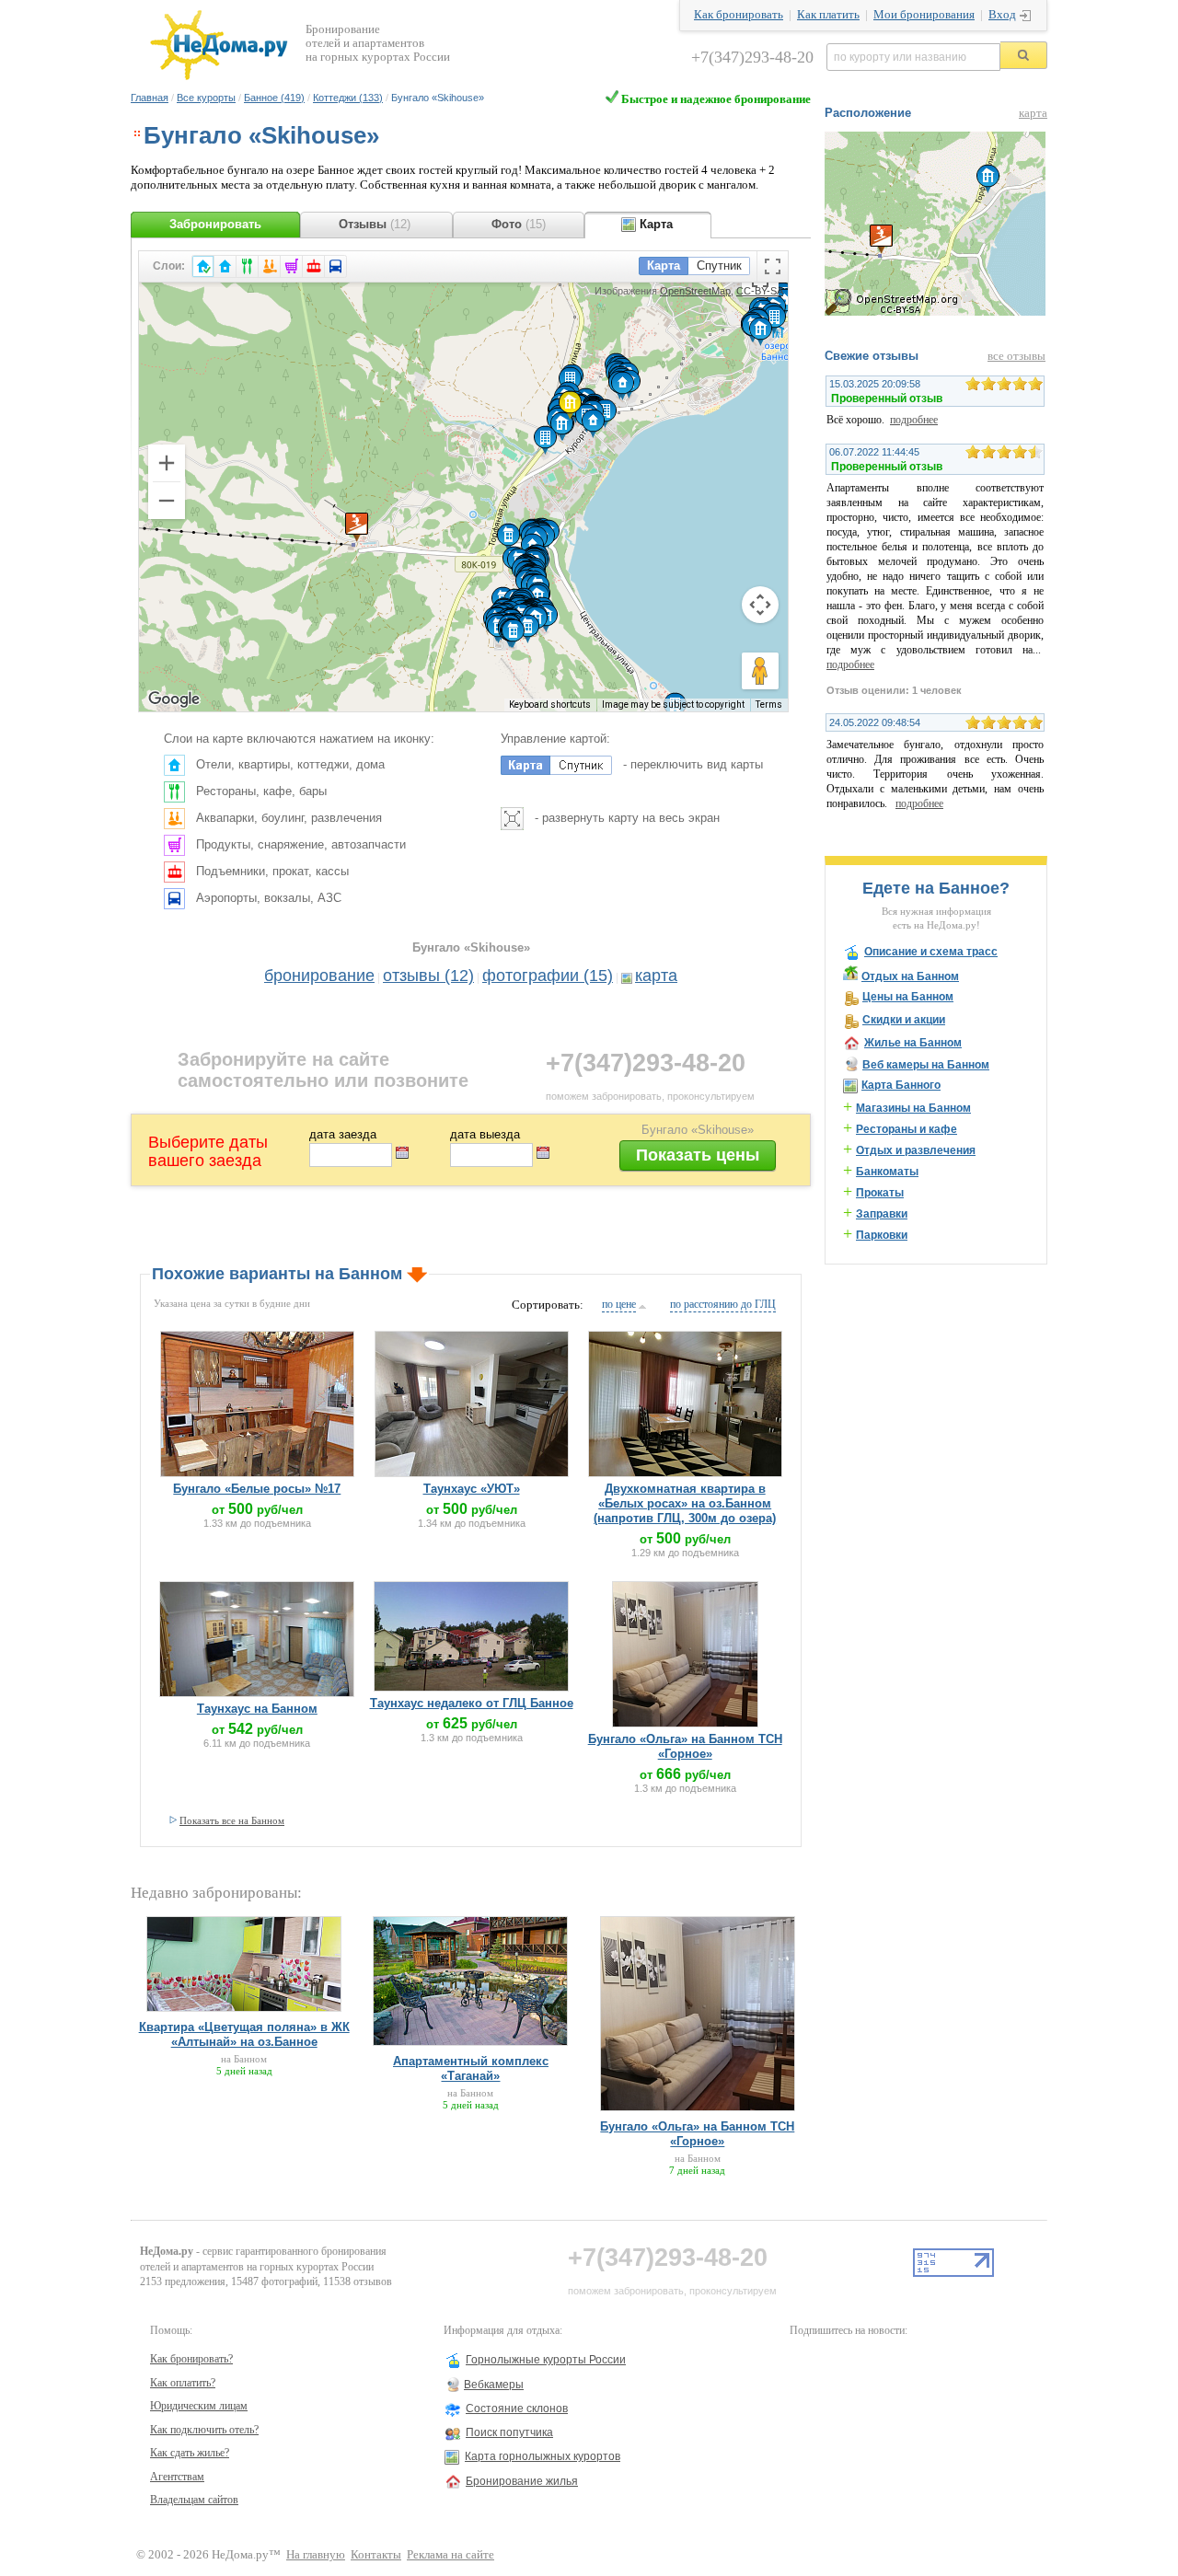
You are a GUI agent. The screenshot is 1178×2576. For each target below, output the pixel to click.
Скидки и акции (904, 1020)
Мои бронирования (924, 15)
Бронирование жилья (522, 2481)
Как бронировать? (191, 2359)
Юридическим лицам (199, 2406)
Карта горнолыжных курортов (543, 2456)
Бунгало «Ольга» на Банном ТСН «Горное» (685, 1746)
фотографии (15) (548, 976)
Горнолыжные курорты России (546, 2360)
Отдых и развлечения (916, 1150)
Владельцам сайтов (194, 2500)
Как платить (828, 15)
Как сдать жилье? (190, 2453)
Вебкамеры (494, 2385)
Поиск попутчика (509, 2432)
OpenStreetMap (695, 291)
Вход (1002, 15)
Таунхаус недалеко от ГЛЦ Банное (472, 1703)
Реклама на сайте (450, 2555)
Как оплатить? (183, 2383)
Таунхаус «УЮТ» (472, 1489)
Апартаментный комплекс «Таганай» (471, 2068)
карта (656, 976)
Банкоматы (887, 1172)
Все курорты (206, 98)
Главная (150, 98)
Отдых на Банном (910, 976)
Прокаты (880, 1193)
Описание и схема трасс (931, 952)
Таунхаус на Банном (257, 1709)
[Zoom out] (167, 501)
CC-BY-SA (760, 291)
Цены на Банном (908, 997)
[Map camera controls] (760, 605)
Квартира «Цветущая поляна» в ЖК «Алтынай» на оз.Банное (244, 2034)
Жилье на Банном (913, 1043)
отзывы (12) (428, 976)
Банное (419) (274, 98)
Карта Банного (901, 1085)
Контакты (376, 2555)
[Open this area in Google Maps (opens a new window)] (174, 699)
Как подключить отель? (204, 2430)
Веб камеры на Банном (926, 1065)
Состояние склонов (517, 2409)
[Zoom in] (167, 463)
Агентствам (177, 2477)
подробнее (914, 420)
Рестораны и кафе (907, 1129)
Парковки (882, 1235)
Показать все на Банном (232, 1820)
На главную (316, 2555)
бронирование (319, 976)
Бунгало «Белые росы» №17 (257, 1489)
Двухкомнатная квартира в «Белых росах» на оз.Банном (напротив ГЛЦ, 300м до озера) (685, 1503)
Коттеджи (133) (348, 98)
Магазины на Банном (913, 1108)
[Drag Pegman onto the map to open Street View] (760, 671)
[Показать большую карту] (935, 312)
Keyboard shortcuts (550, 705)
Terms (769, 705)
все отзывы (1016, 356)
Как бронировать (739, 15)
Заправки (882, 1214)
